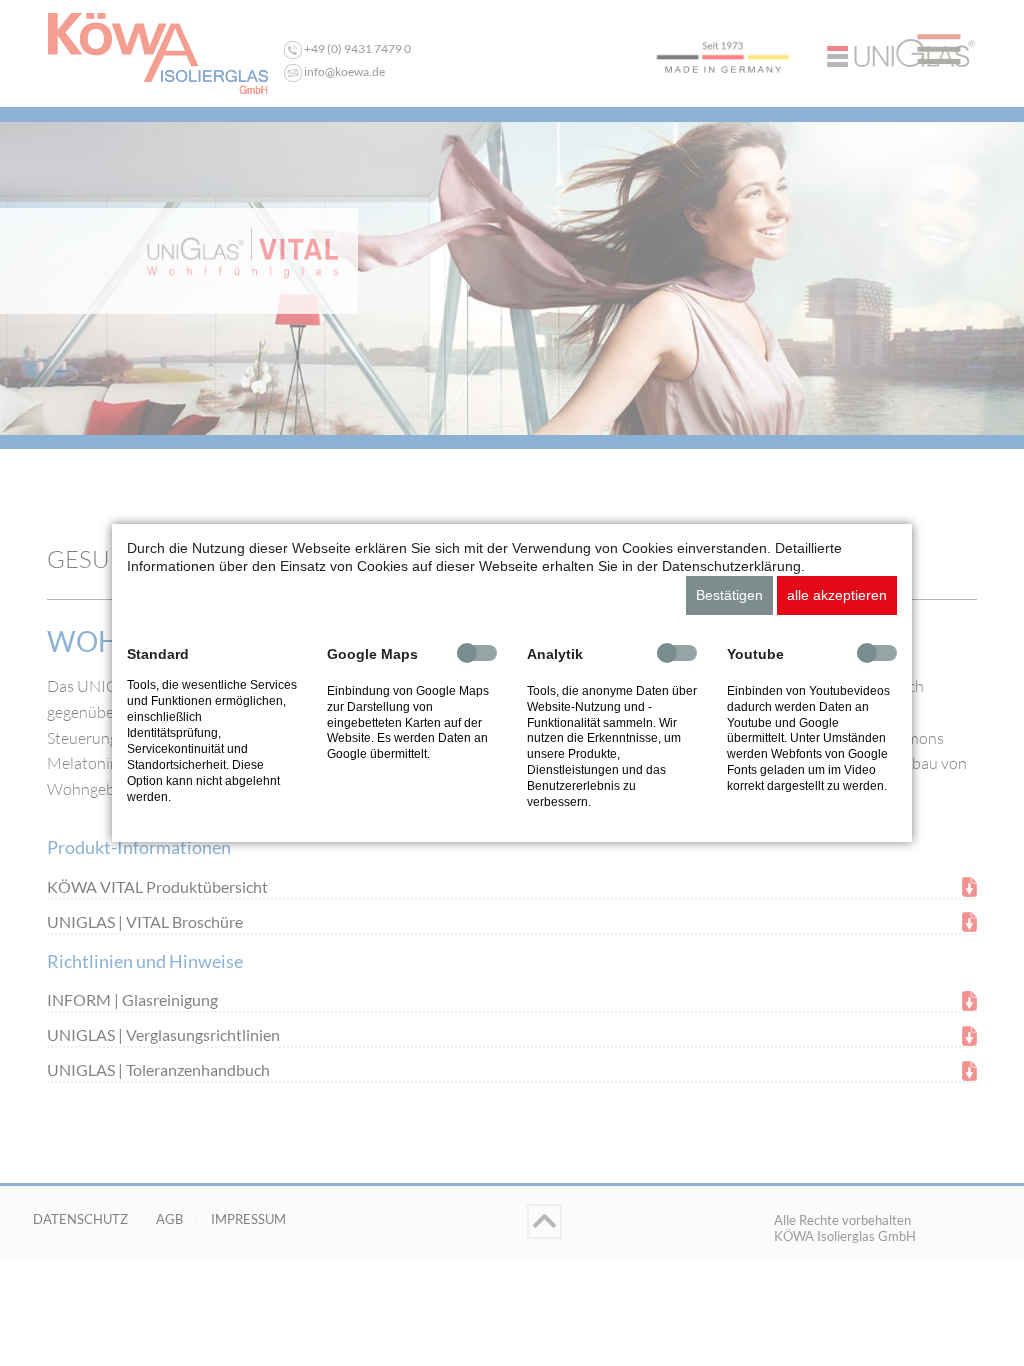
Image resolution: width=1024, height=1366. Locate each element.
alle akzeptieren (837, 595)
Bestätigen (729, 595)
